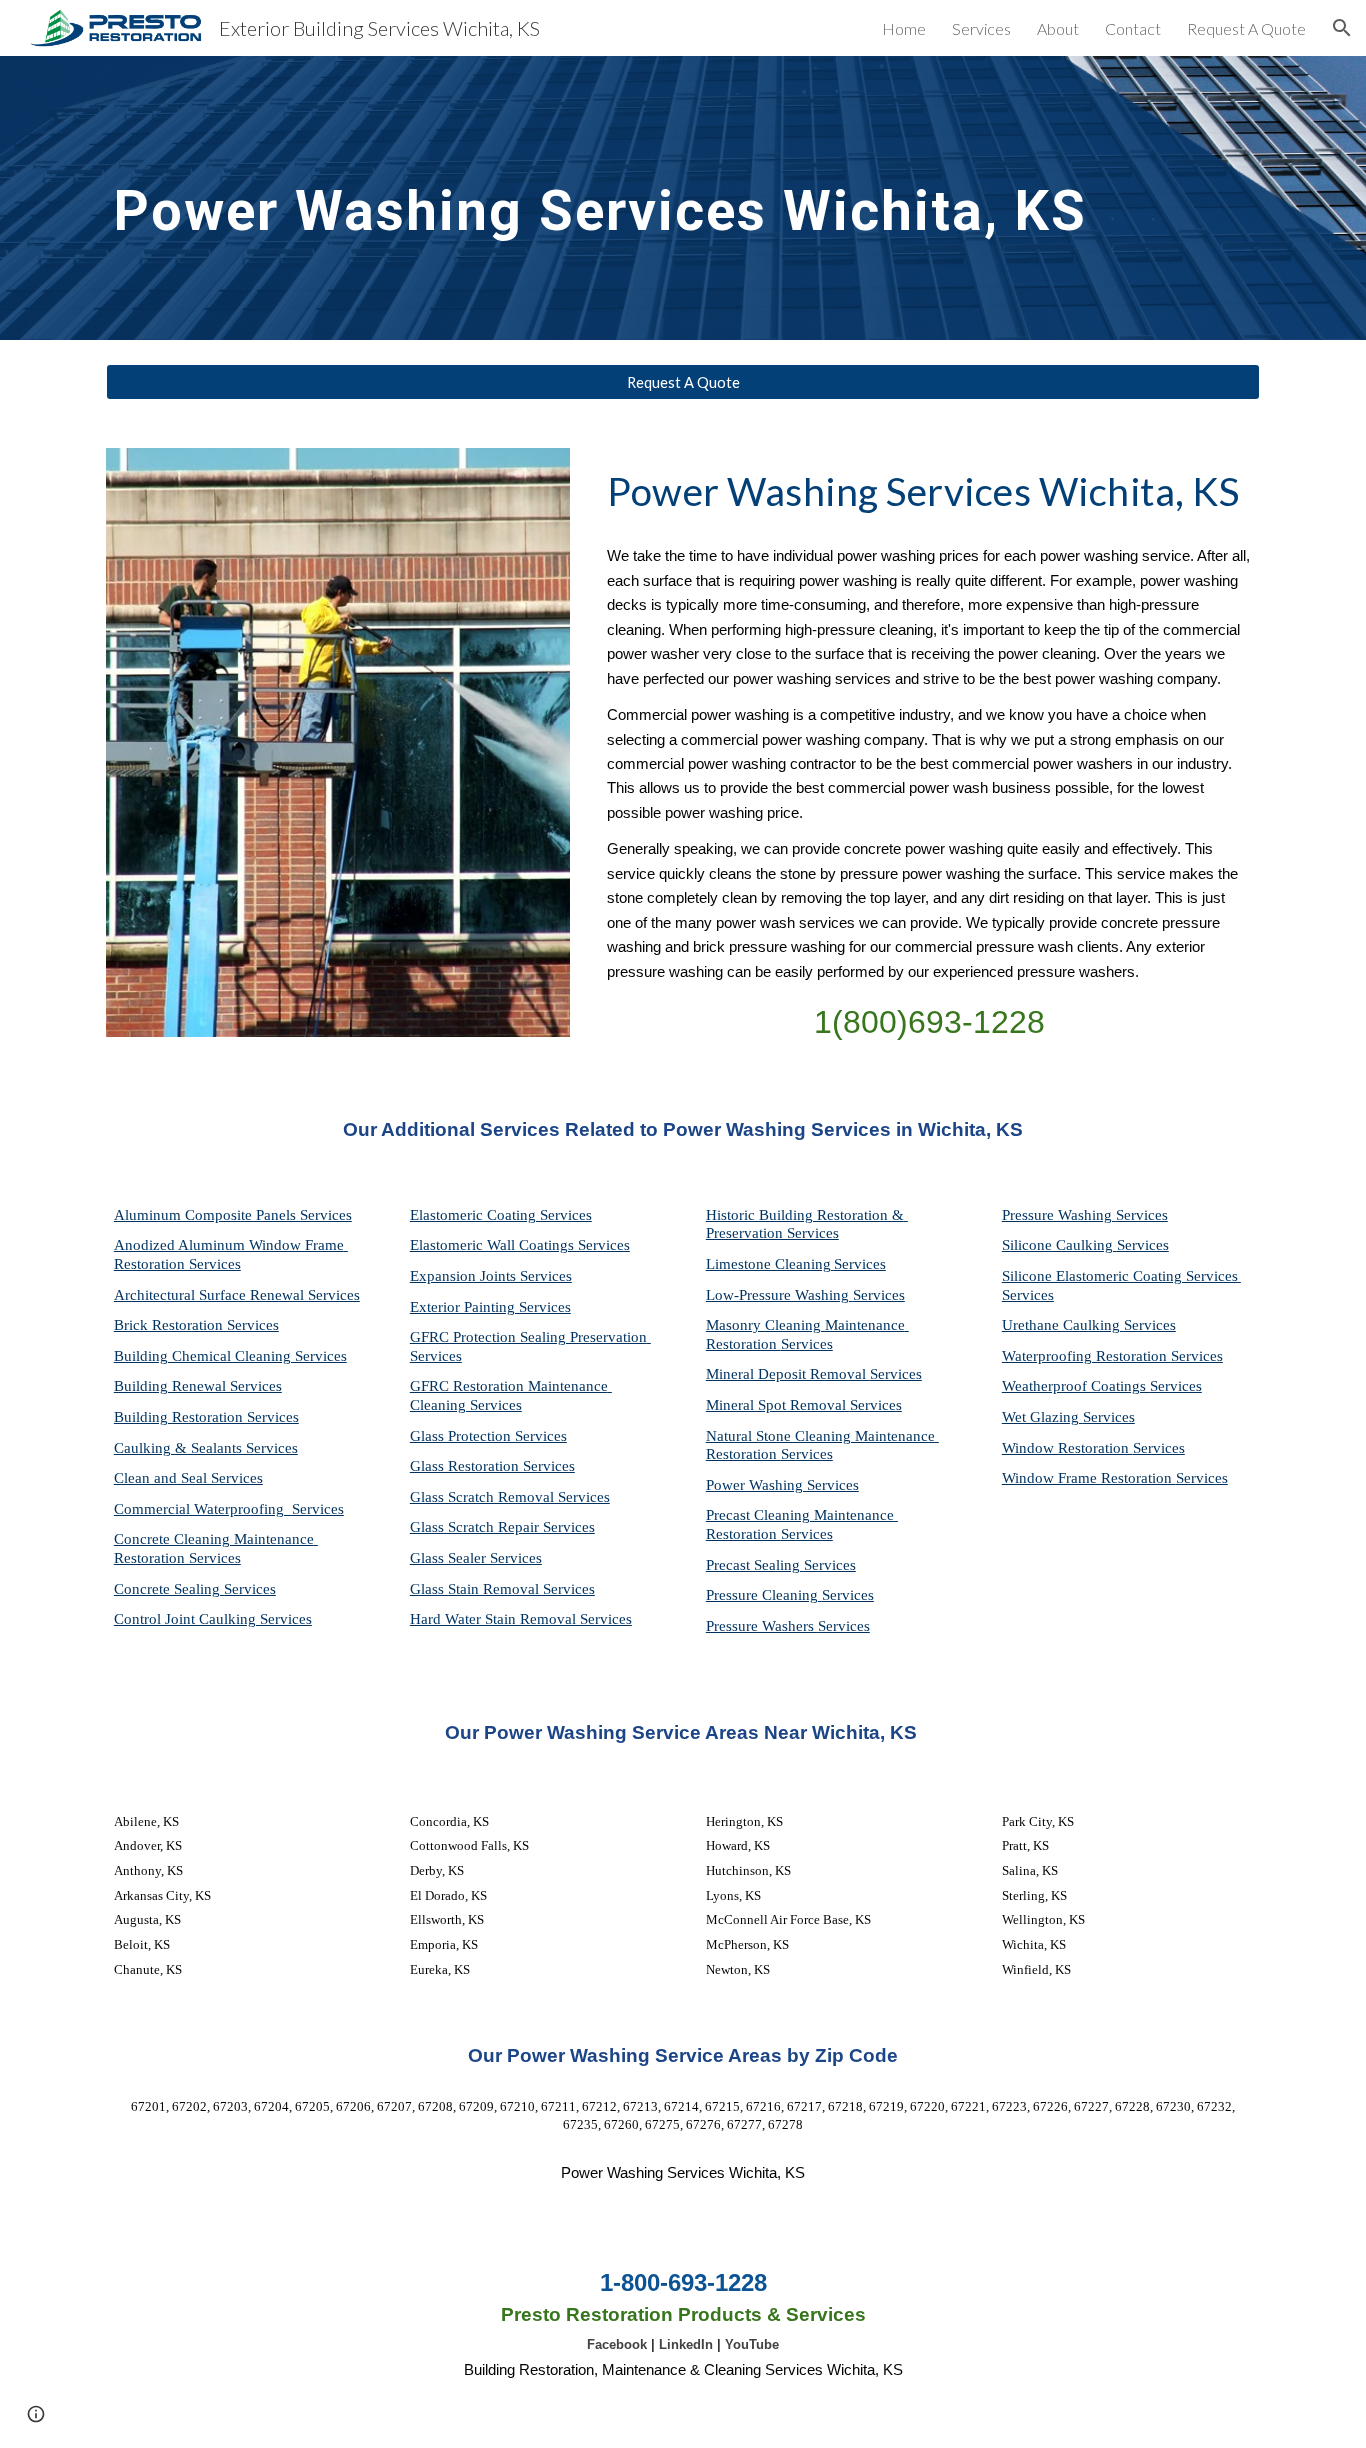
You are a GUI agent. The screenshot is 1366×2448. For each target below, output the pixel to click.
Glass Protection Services (488, 1436)
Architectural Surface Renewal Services (237, 1295)
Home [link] (904, 28)
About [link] (1058, 28)
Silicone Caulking (1059, 1245)
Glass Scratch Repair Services (502, 1527)
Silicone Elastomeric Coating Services (1120, 1276)
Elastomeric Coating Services (501, 1215)
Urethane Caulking (1063, 1325)
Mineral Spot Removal (778, 1405)
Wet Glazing (1042, 1417)
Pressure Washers (762, 1626)
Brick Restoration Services (196, 1325)
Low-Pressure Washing (779, 1295)
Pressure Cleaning (764, 1595)
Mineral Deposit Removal (788, 1374)
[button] (1342, 28)
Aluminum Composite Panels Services (233, 1215)
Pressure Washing (1059, 1215)
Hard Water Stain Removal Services (521, 1619)
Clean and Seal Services (188, 1478)
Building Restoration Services (206, 1417)
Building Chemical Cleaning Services (230, 1356)
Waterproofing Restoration (1086, 1356)
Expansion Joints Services (491, 1276)
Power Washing (756, 1485)
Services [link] (981, 28)
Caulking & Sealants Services (206, 1448)
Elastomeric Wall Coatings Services (520, 1245)
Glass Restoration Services (492, 1466)
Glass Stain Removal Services (502, 1589)
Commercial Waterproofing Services (229, 1509)
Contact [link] (1133, 28)
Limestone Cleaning (768, 1264)
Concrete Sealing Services (195, 1589)
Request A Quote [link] (1246, 28)
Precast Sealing (755, 1565)
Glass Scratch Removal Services (510, 1497)
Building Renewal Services (198, 1386)
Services (860, 1264)
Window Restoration (1067, 1448)
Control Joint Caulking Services (213, 1619)
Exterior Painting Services (490, 1307)
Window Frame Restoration (1089, 1478)
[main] (634, 197)
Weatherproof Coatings (1076, 1386)
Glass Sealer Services (476, 1558)
